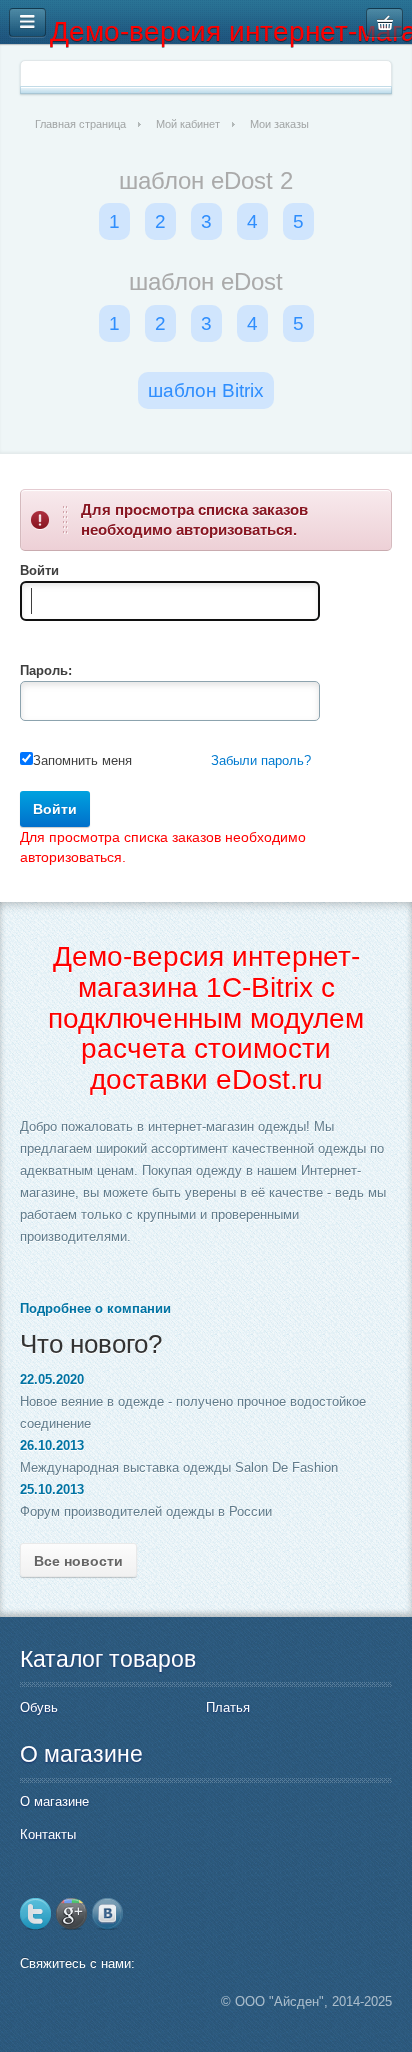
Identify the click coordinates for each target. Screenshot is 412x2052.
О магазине (54, 1801)
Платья (228, 1707)
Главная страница (80, 124)
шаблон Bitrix (206, 390)
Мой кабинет (188, 124)
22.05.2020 (52, 1379)
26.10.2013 (52, 1445)
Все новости (78, 1561)
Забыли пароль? (261, 760)
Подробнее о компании (95, 1308)
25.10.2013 (52, 1489)
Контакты (48, 1834)
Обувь (39, 1707)
